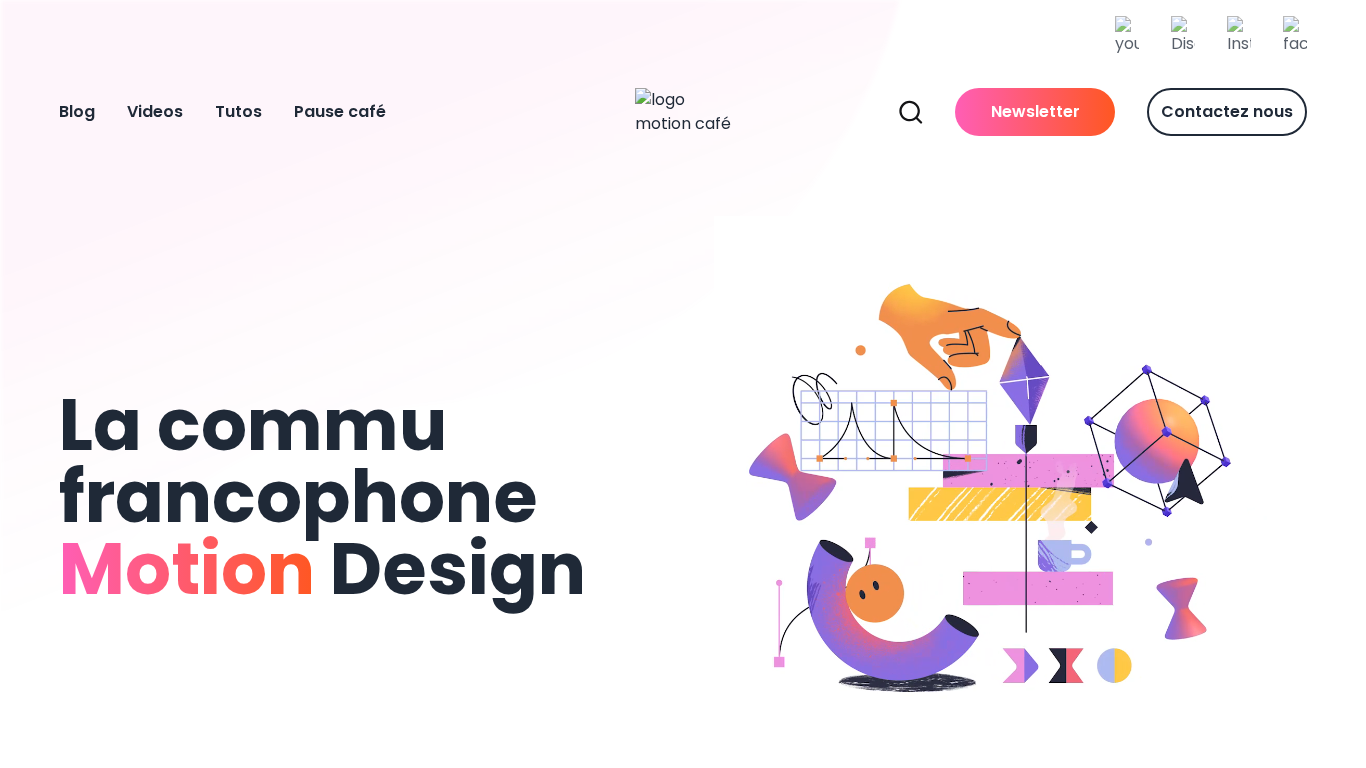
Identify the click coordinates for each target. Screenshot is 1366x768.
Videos (155, 111)
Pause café (340, 111)
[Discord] (1183, 36)
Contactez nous (1227, 111)
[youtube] (1127, 36)
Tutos (238, 111)
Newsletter (1035, 111)
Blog (77, 111)
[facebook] (1295, 36)
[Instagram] (1239, 36)
